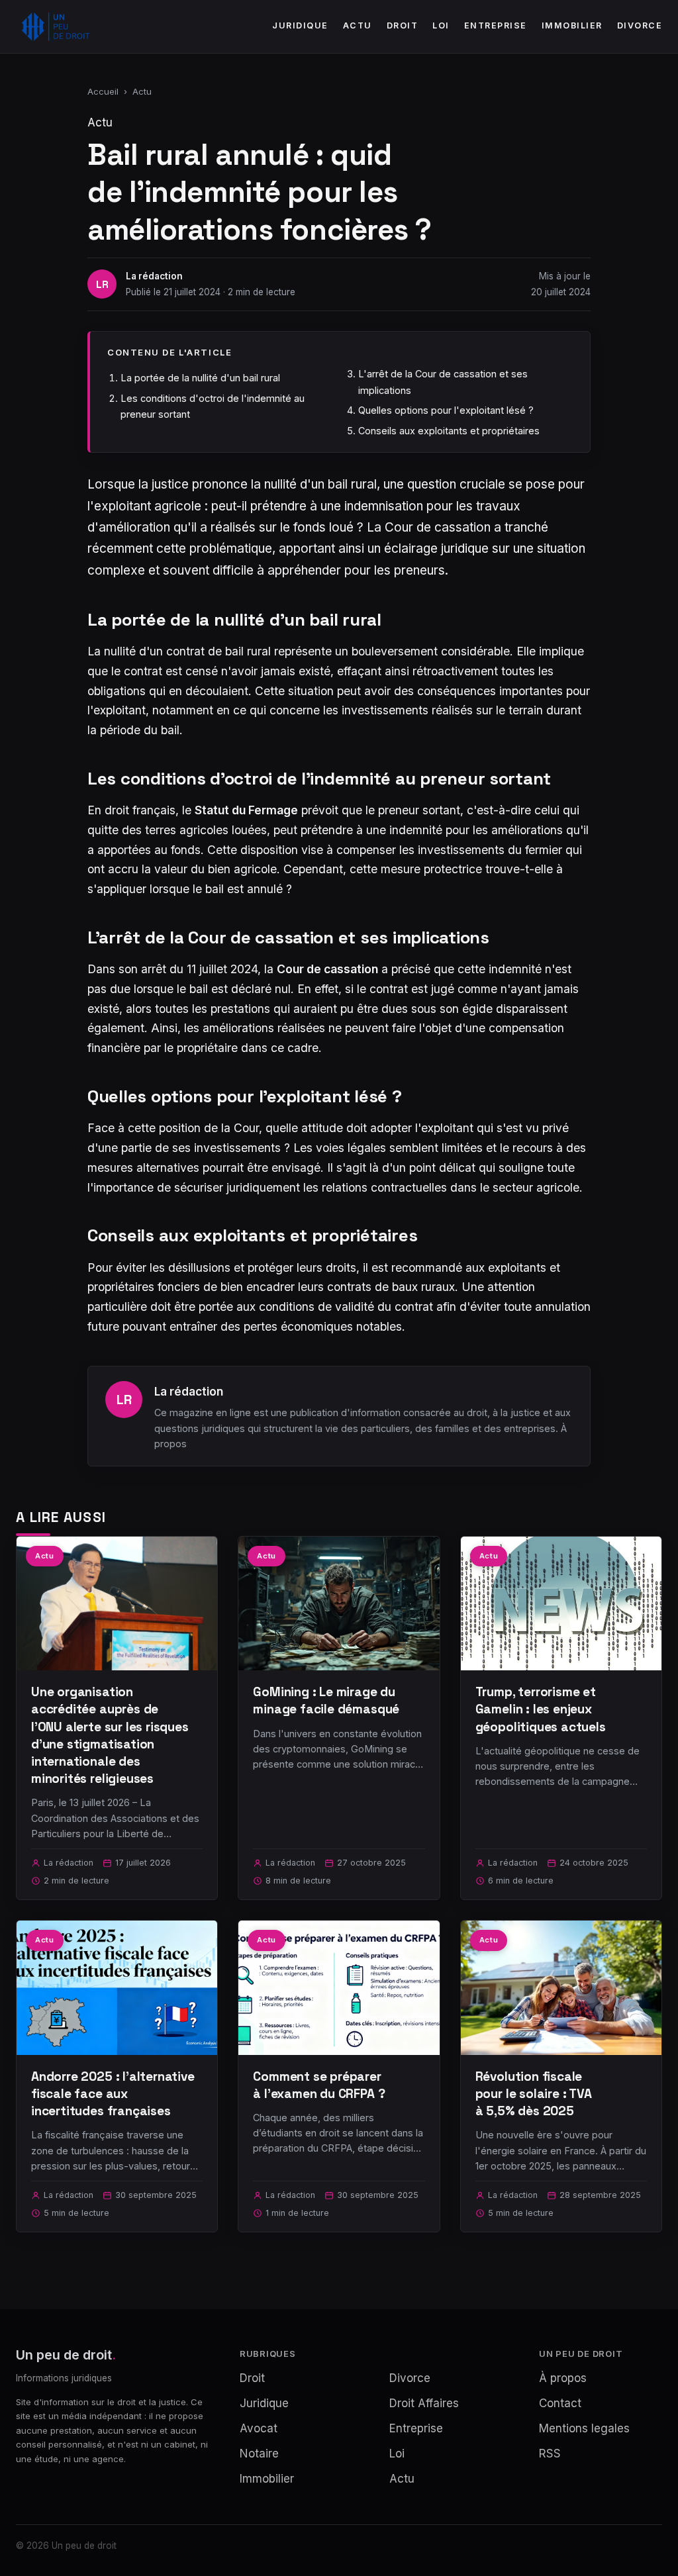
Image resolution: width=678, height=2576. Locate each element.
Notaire (259, 2454)
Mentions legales (584, 2428)
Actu (358, 25)
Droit (403, 25)
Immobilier (572, 25)
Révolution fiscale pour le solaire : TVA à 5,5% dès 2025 (534, 2094)
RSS (550, 2454)
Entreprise (496, 25)
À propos (563, 2378)
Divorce (640, 25)
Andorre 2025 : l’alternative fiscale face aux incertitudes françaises (113, 2094)
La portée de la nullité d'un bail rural (200, 378)
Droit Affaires (424, 2403)
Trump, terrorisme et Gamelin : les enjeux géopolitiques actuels (541, 1709)
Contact (560, 2403)
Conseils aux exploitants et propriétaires (449, 431)
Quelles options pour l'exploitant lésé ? (446, 410)
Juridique (300, 25)
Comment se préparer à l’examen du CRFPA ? (319, 2085)
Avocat (259, 2428)
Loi (441, 25)
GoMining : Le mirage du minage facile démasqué (326, 1700)
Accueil (103, 91)
